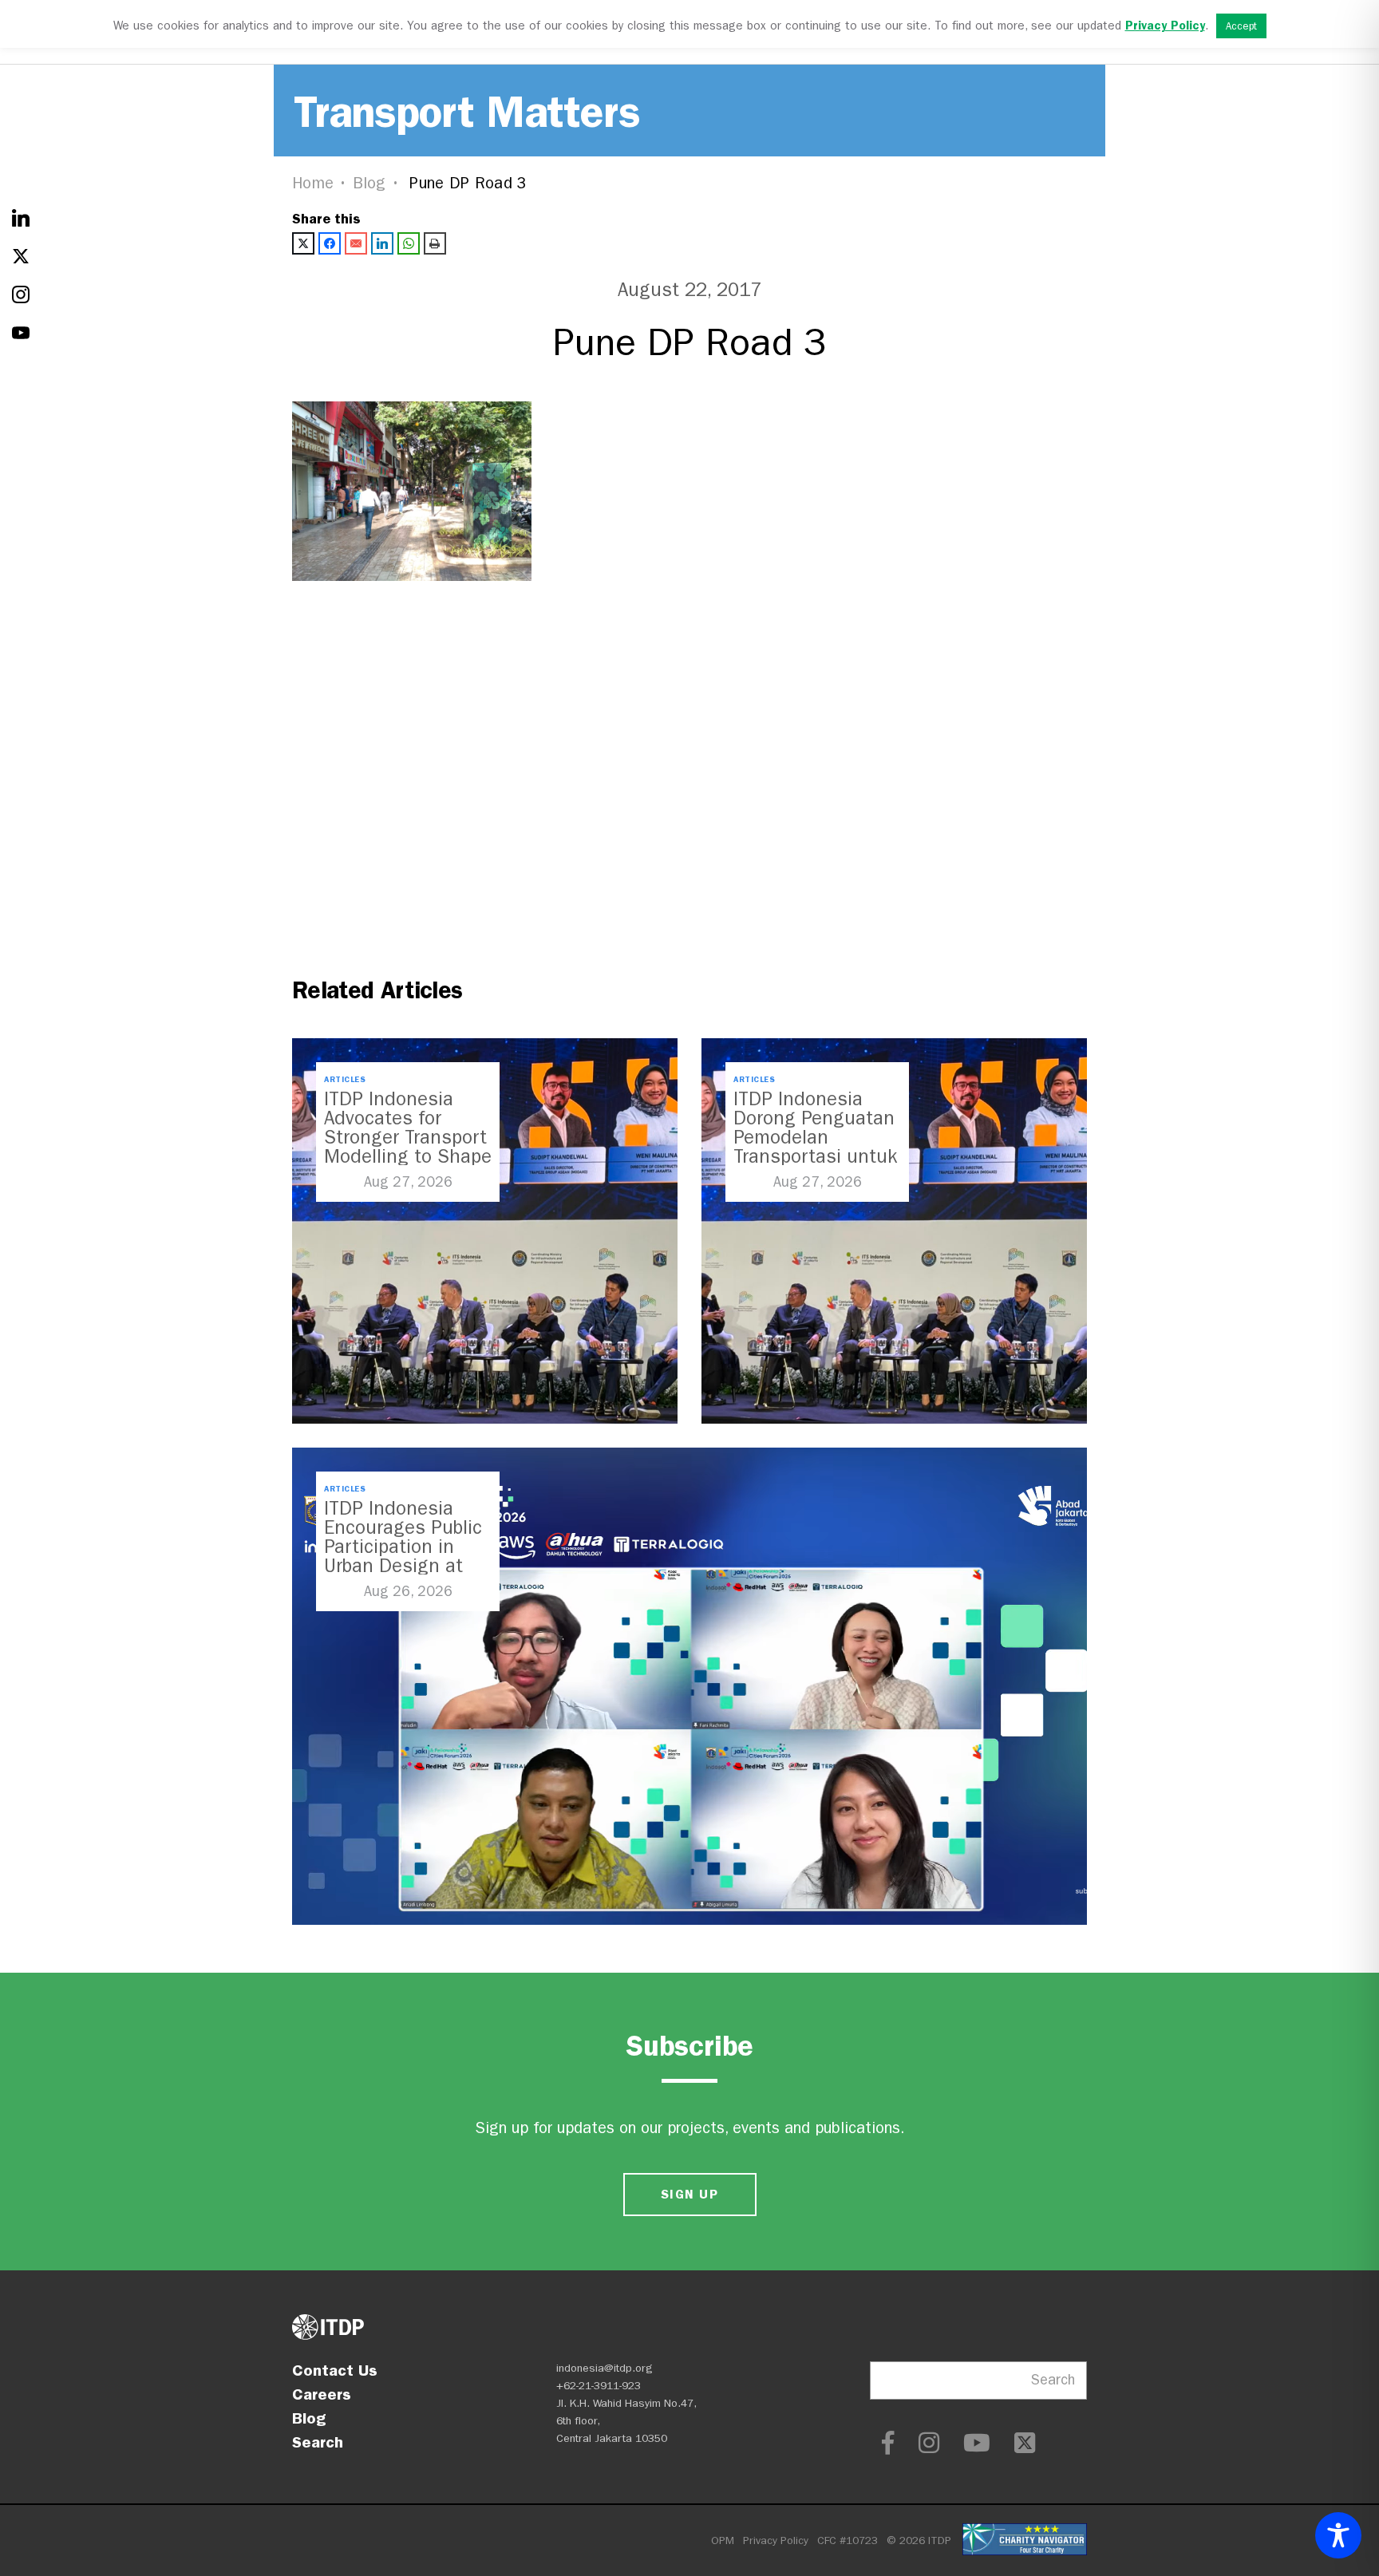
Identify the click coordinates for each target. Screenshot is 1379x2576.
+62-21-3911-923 (599, 2386)
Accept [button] (1241, 26)
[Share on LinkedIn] (382, 243)
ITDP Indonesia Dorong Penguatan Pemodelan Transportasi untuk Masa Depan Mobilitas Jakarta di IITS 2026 (815, 1156)
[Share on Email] (356, 243)
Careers (322, 2394)
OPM (723, 2540)
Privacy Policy (776, 2540)
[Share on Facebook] (330, 243)
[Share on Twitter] (303, 243)
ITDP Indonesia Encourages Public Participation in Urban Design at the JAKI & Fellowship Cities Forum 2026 (403, 1566)
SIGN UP (689, 2194)
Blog (369, 183)
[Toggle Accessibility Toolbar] (1338, 2535)
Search (318, 2442)
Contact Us (335, 2370)
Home (313, 183)
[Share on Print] (435, 243)
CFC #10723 (848, 2540)
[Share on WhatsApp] (409, 243)
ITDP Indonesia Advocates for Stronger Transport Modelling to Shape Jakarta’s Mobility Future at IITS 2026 (408, 1147)
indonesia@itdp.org (605, 2368)
